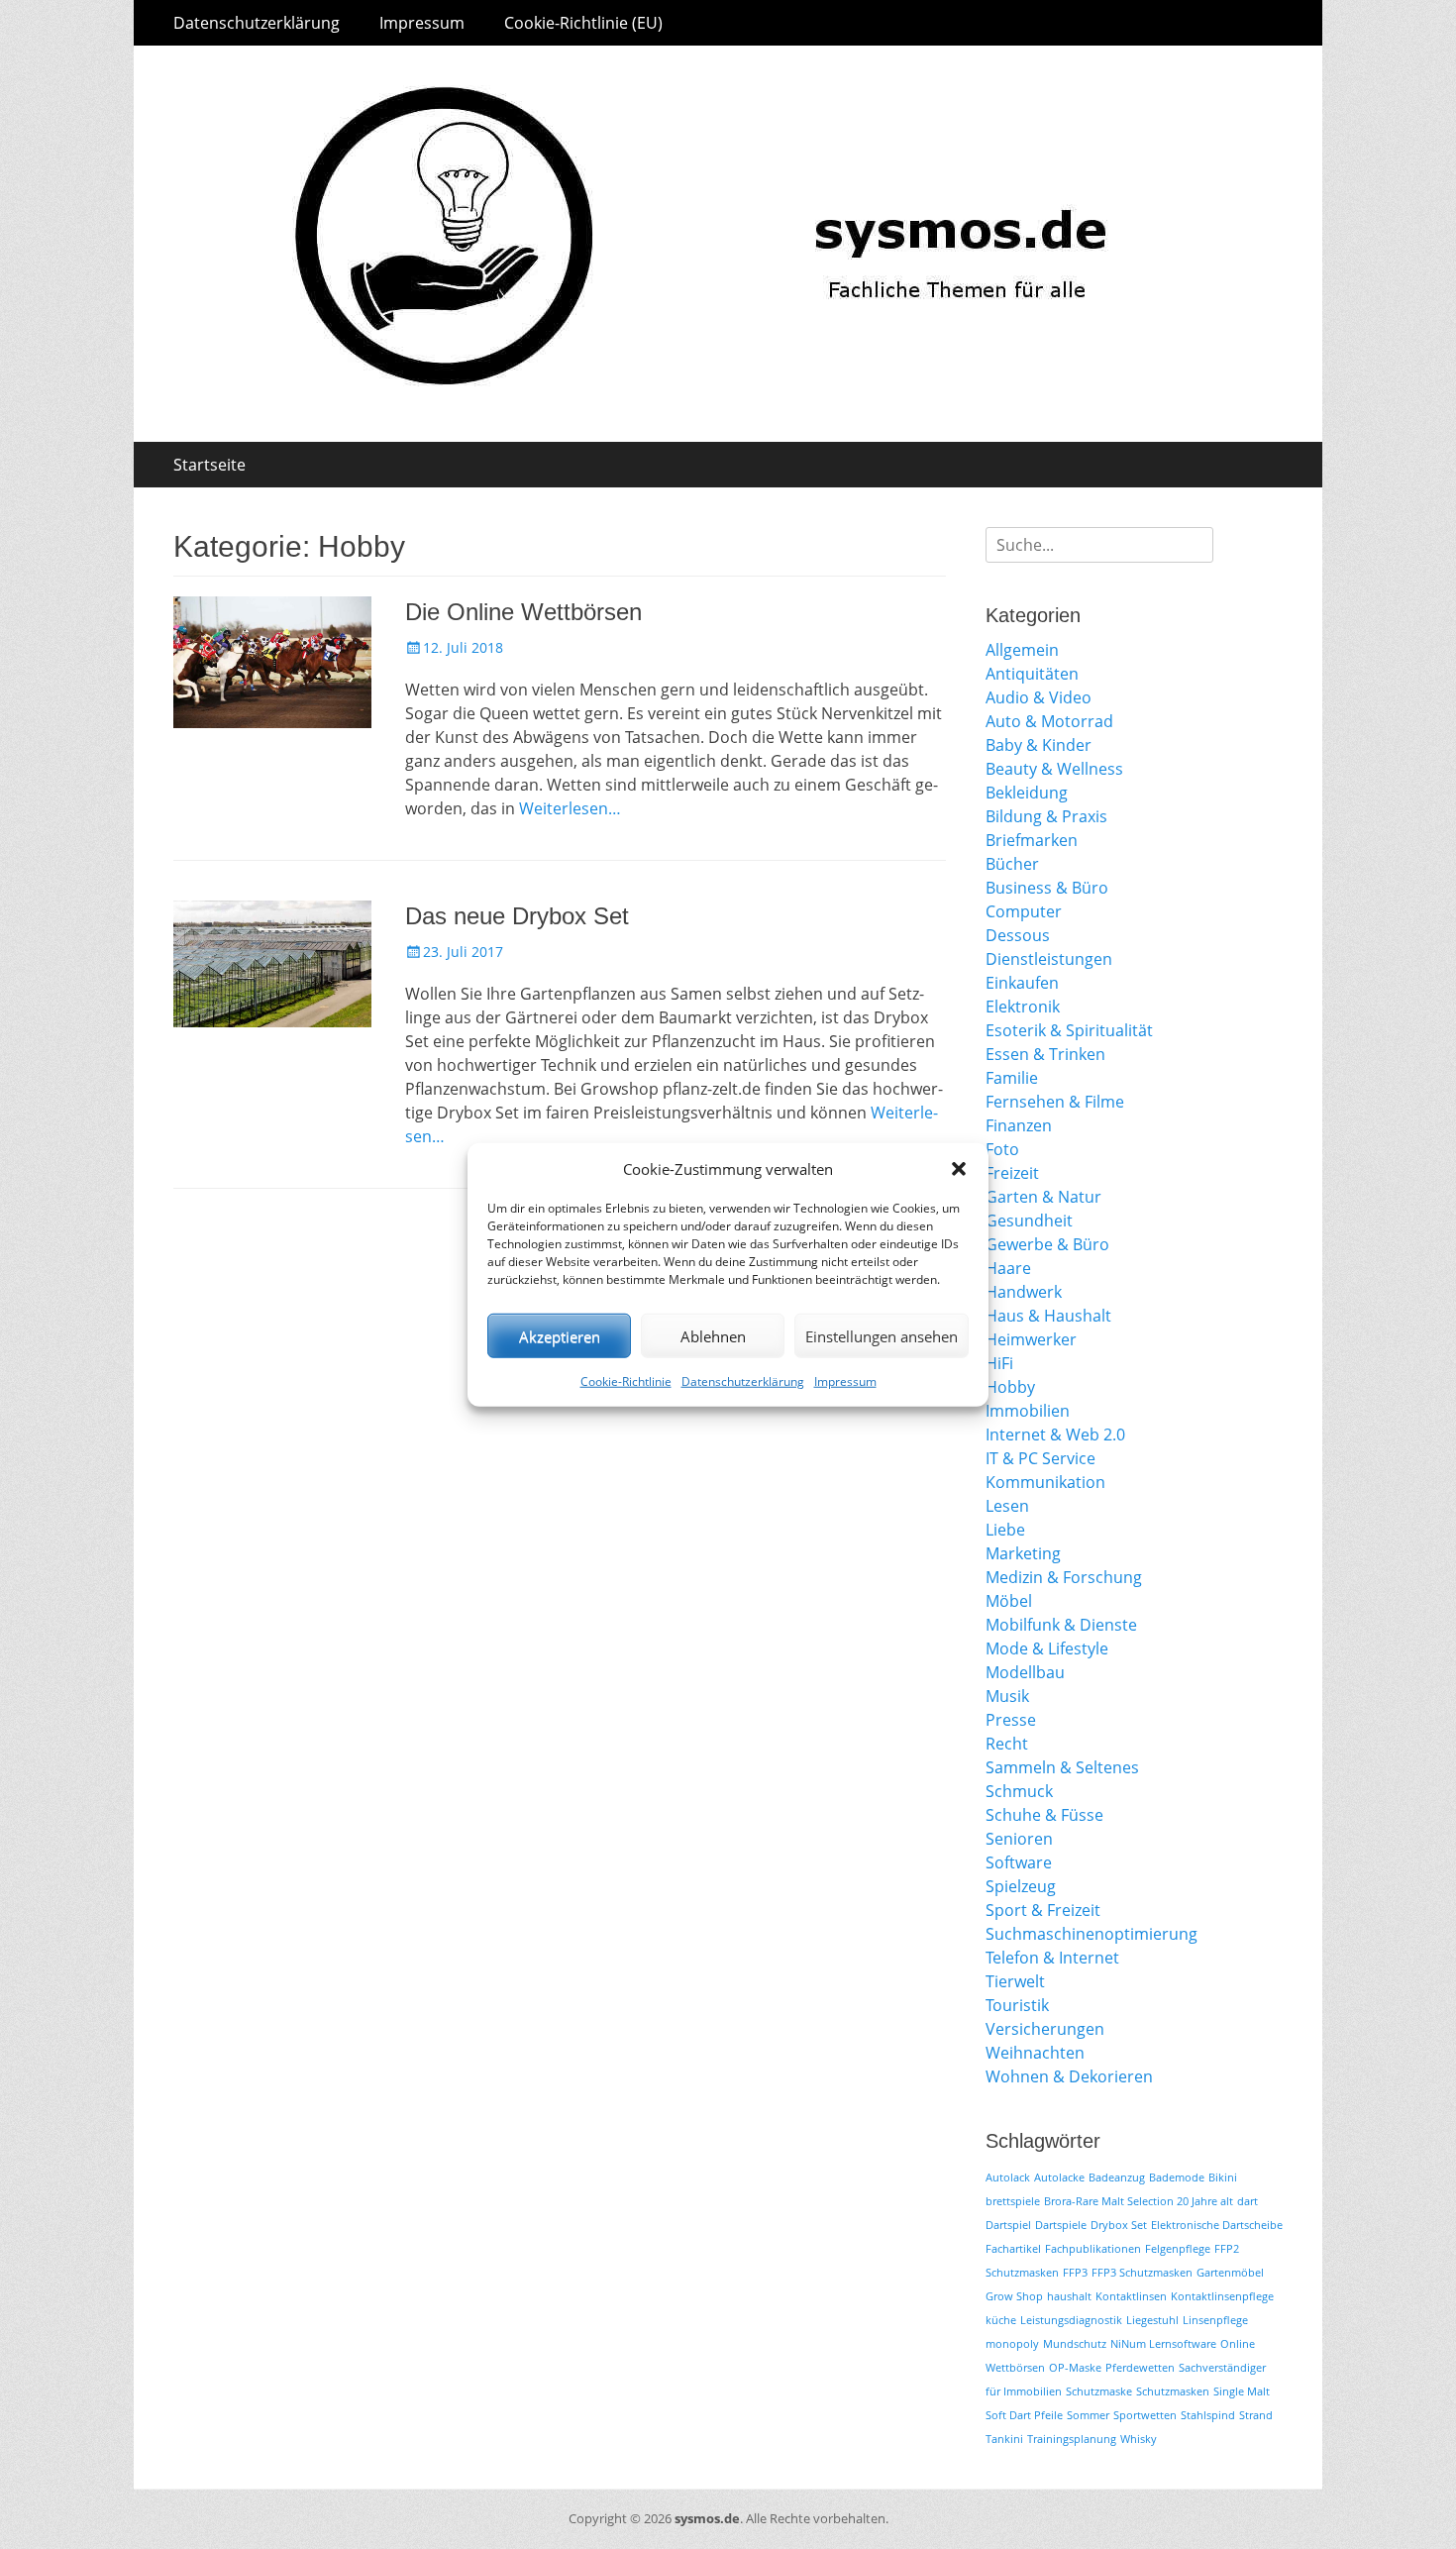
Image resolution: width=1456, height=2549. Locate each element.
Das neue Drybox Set (517, 916)
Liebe (1005, 1530)
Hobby (1010, 1387)
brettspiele (1013, 2201)
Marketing (1023, 1553)
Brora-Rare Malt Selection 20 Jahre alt (1139, 2201)
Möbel (1009, 1601)
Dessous (1018, 935)
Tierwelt (1015, 1981)
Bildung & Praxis (1046, 816)
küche (1001, 2320)
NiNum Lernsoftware (1163, 2344)
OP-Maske (1075, 2368)
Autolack (1008, 2177)
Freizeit (1012, 1173)
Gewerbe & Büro (1047, 1244)
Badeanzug (1117, 2177)
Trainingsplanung (1072, 2439)
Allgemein (1022, 650)
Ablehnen (713, 1335)
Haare (1008, 1268)
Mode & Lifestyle (1047, 1648)
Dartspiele (1061, 2225)
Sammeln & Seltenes (1062, 1767)
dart (1248, 2201)
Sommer (1088, 2415)
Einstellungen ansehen (882, 1335)
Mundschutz (1075, 2344)
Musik (1007, 1696)
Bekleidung (1027, 793)
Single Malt (1242, 2391)
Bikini (1223, 2177)
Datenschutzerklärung (743, 1381)
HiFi (999, 1363)
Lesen (1007, 1506)
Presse (1011, 1720)
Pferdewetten (1140, 2368)
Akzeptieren (560, 1335)
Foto (1002, 1149)
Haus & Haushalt (1048, 1316)
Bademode (1177, 2177)
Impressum (845, 1381)
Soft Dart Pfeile (1024, 2415)
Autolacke (1059, 2177)
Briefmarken (1032, 840)
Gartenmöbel (1230, 2273)
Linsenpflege (1215, 2320)
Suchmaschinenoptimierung (1092, 1934)
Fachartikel (1013, 2249)
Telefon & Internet (1052, 1958)
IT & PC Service (1040, 1458)
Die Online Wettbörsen (523, 612)
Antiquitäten (1032, 674)
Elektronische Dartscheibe (1217, 2225)
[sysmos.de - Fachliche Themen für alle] (728, 436)
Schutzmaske (1099, 2391)
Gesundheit (1029, 1221)
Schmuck (1019, 1791)
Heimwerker (1031, 1339)
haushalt (1069, 2296)
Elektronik (1023, 1007)
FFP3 (1075, 2273)
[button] (959, 1169)
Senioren (1019, 1839)
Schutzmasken (1173, 2391)
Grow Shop (1014, 2296)
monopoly (1012, 2344)
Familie (1012, 1078)
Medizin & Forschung (1064, 1577)
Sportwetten (1145, 2415)
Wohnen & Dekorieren (1069, 2076)
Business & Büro (1047, 888)
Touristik (1017, 2005)
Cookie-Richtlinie (626, 1381)
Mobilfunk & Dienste (1061, 1625)
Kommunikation (1045, 1482)
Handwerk (1024, 1292)
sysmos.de (707, 2518)
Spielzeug (1021, 1886)
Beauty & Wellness (1054, 769)
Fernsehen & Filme (1055, 1102)
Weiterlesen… (570, 808)
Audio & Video (1039, 697)
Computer (1024, 911)
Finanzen (1019, 1125)
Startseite (209, 465)
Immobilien (1028, 1411)
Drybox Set (1119, 2225)
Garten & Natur (1043, 1197)
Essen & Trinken (1045, 1054)
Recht (1007, 1744)
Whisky (1139, 2439)
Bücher (1012, 864)
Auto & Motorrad (1049, 721)
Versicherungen (1045, 2029)
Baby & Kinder (1039, 745)
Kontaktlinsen (1131, 2296)
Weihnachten (1035, 2053)
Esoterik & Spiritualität (1069, 1030)
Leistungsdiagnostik (1071, 2320)
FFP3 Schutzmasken (1142, 2273)
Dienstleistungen (1049, 959)
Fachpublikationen (1093, 2249)
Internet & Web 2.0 (1055, 1434)
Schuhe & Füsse (1044, 1815)
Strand (1256, 2415)
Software (1019, 1862)
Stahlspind (1208, 2415)
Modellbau (1025, 1672)
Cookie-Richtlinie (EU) (583, 23)
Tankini (1004, 2439)
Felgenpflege (1178, 2249)
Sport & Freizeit (1043, 1910)
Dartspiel (1008, 2225)
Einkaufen (1022, 983)
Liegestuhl (1152, 2320)
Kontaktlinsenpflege (1222, 2296)
